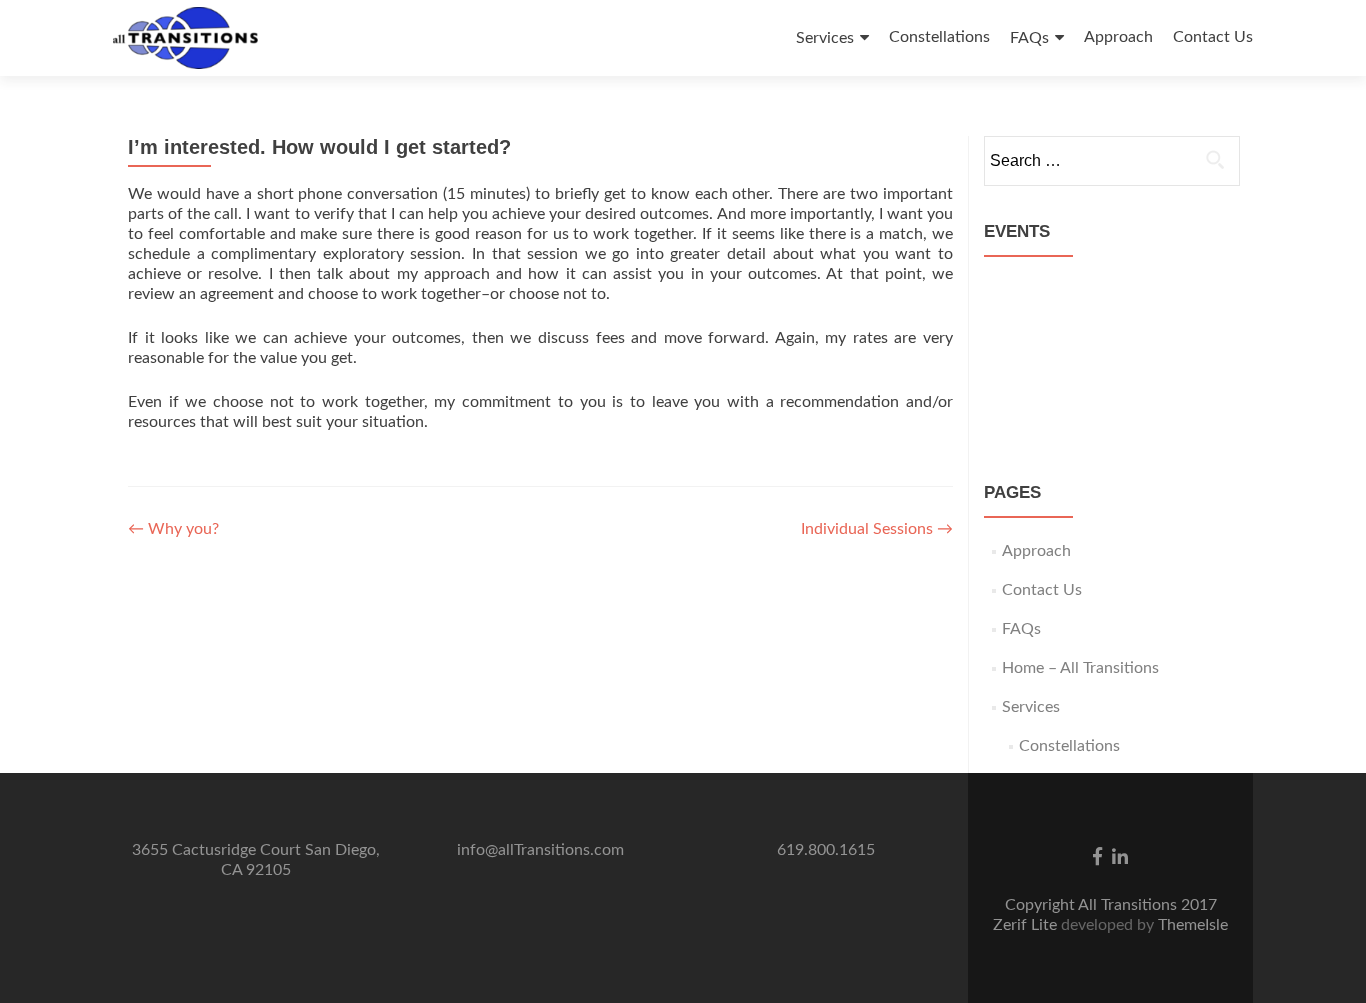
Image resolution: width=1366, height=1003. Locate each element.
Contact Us (1213, 37)
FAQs (1029, 38)
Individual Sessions (877, 529)
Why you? (173, 529)
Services (825, 38)
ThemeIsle (1193, 925)
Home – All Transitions (1080, 668)
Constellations (939, 37)
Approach (1118, 37)
